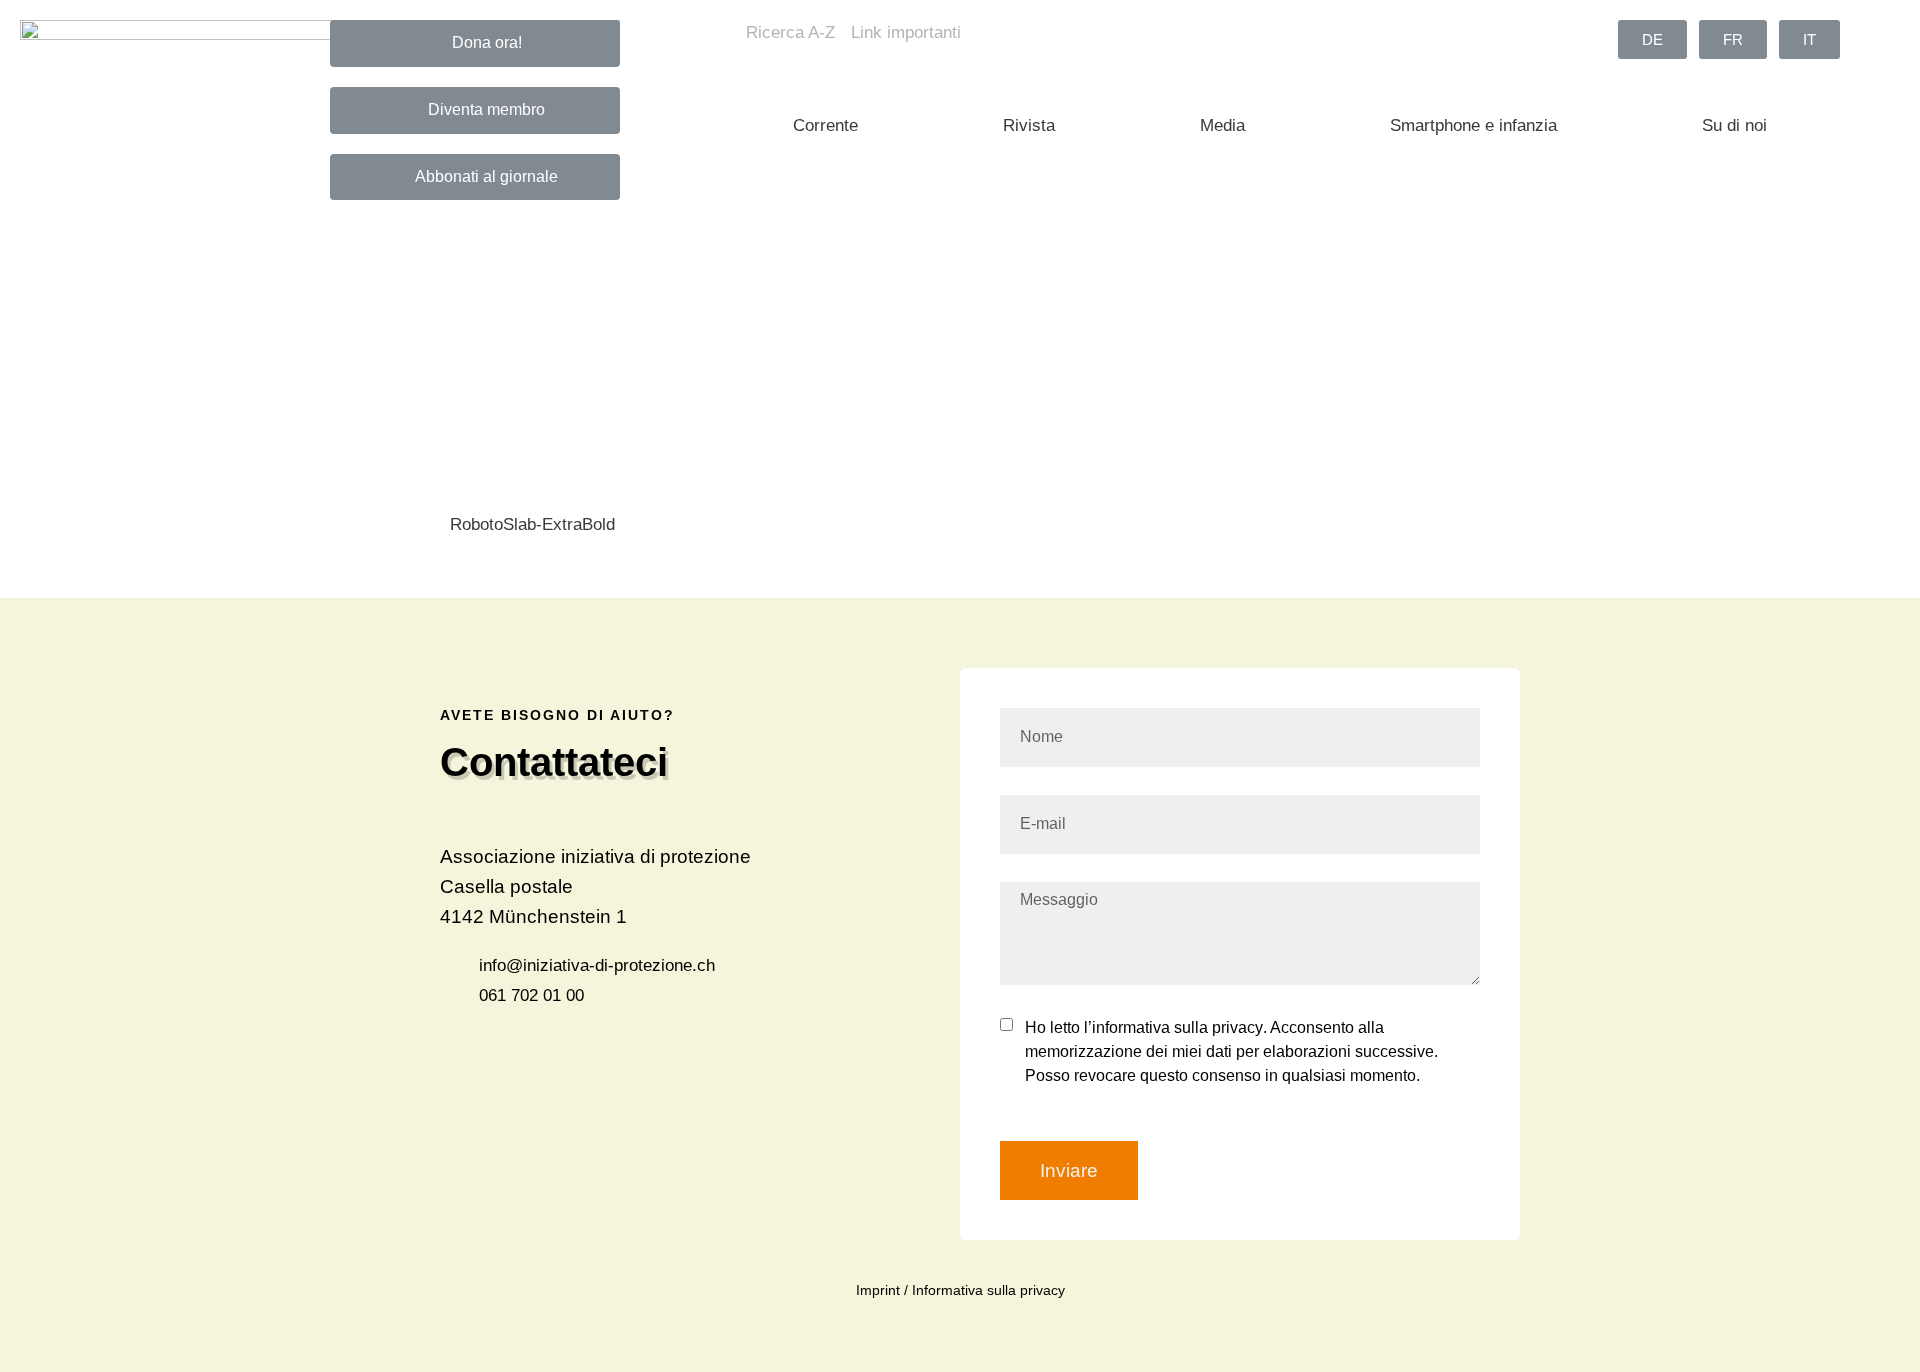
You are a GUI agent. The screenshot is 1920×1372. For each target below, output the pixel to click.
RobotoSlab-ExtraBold (532, 524)
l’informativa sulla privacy (1171, 1027)
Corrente (825, 125)
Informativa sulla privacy (988, 1290)
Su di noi (1734, 125)
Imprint (878, 1290)
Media (1222, 125)
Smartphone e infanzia (1473, 125)
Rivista (1029, 125)
